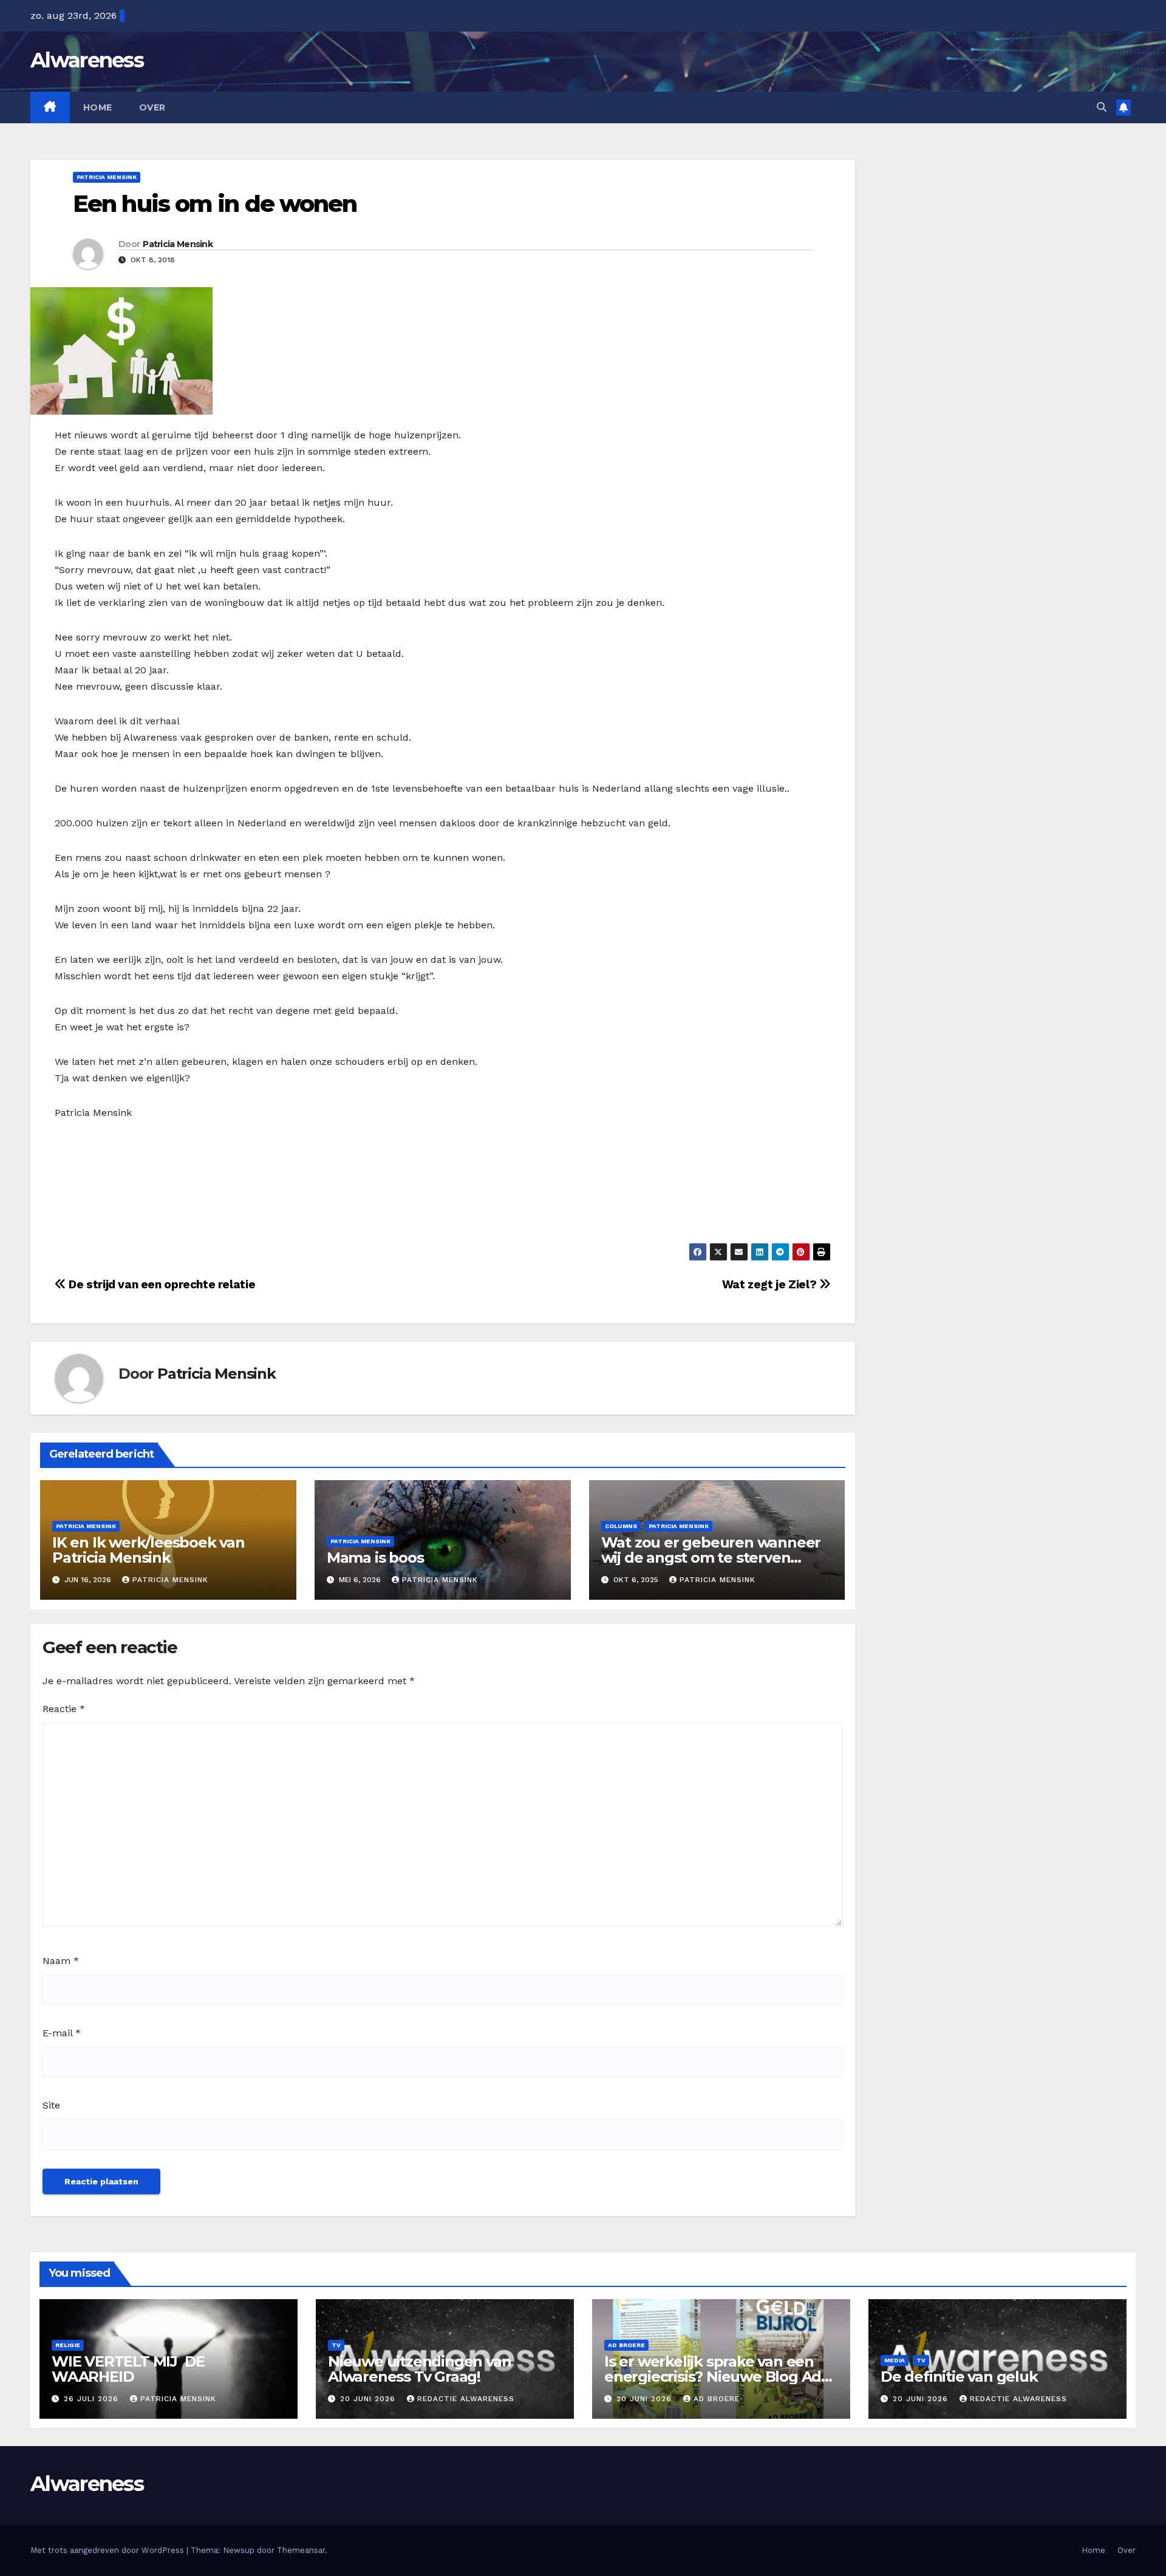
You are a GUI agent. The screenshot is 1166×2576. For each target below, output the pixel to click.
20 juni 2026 (369, 2399)
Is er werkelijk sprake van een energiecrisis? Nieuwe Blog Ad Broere (713, 2377)
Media (895, 2360)
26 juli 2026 (93, 2399)
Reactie (64, 1709)
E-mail (62, 2033)
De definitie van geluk (959, 2377)
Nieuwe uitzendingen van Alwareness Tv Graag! (419, 2369)
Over (152, 107)
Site (51, 2105)
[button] (1102, 107)
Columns (621, 1526)
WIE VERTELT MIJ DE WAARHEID (128, 2369)
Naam (61, 1961)
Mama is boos (375, 1558)
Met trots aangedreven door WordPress (108, 2550)
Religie (68, 2345)
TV (336, 2345)
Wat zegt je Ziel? (771, 1284)
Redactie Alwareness (466, 2399)
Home (98, 107)
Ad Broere (626, 2345)
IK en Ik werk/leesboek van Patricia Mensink (148, 1550)
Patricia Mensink (107, 177)
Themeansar (301, 2550)
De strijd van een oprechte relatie (161, 1284)
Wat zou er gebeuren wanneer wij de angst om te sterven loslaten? (711, 1558)
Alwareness (87, 60)
